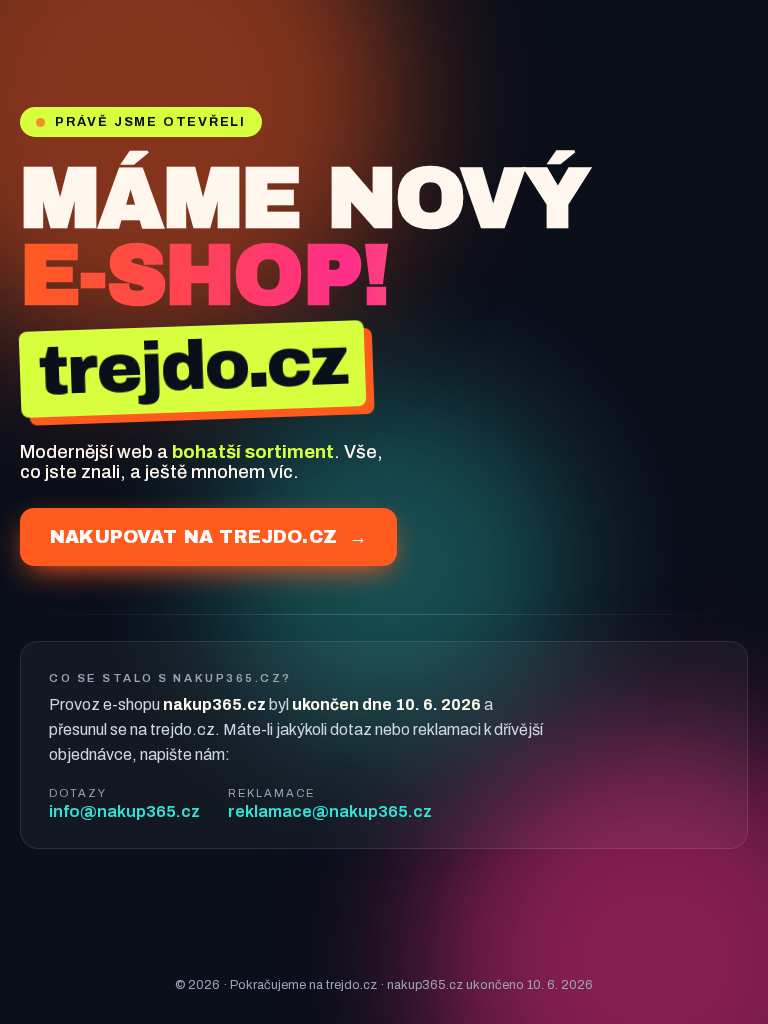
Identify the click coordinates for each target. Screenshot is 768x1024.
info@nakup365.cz (124, 811)
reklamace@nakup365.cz (330, 811)
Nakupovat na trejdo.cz (208, 537)
